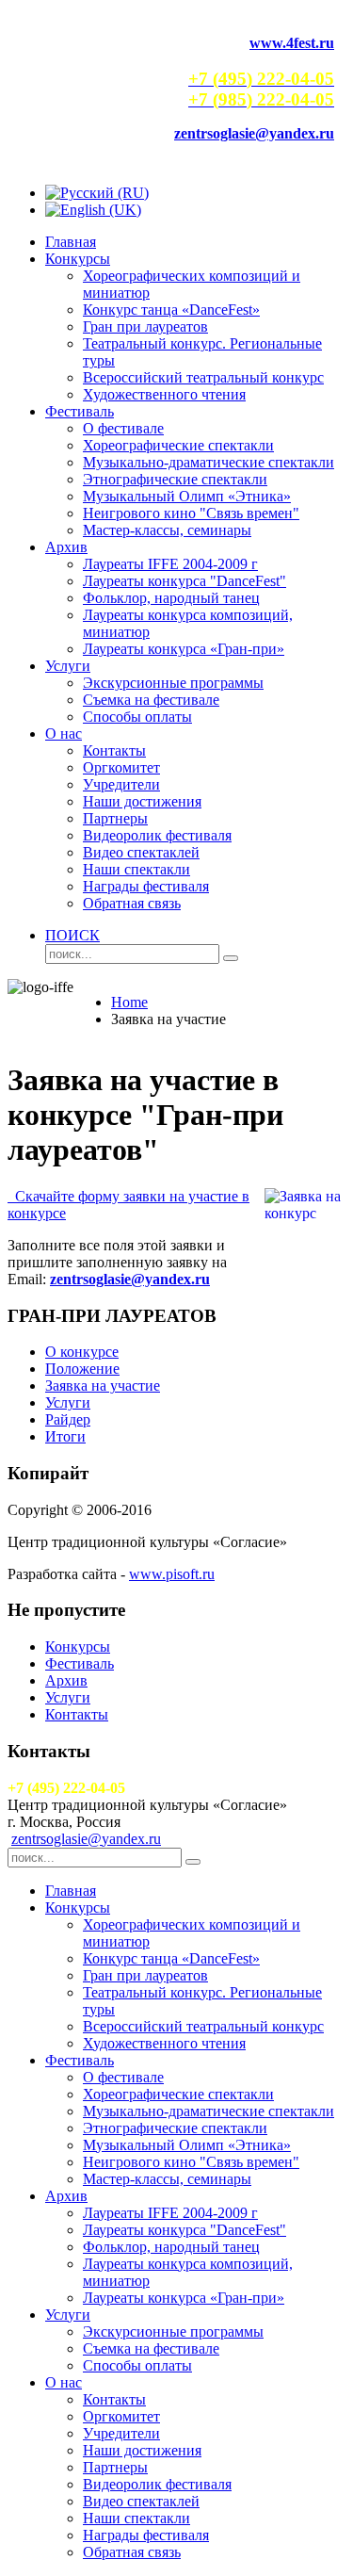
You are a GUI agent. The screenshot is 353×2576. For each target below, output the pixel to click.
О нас (64, 734)
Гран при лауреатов (145, 326)
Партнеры (115, 818)
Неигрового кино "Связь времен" (191, 513)
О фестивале (123, 428)
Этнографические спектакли (175, 479)
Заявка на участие (103, 1386)
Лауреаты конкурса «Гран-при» (184, 649)
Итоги (65, 1436)
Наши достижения (142, 801)
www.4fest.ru (292, 43)
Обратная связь (132, 903)
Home (129, 1002)
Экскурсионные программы (173, 683)
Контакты (114, 750)
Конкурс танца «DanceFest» (171, 310)
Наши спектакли (136, 869)
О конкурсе (82, 1352)
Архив (66, 547)
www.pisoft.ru (172, 1574)
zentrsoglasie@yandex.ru (86, 1839)
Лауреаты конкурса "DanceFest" (185, 581)
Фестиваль (80, 411)
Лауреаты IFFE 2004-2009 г (170, 564)
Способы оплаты (137, 717)
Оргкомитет (121, 767)
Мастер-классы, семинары (167, 530)
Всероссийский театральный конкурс (203, 377)
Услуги (68, 666)
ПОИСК (72, 935)
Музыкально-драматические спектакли (209, 462)
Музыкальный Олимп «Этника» (187, 496)
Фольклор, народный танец (171, 598)
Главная (71, 242)
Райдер (68, 1419)
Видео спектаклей (141, 852)
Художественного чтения (164, 394)
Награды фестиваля (146, 886)
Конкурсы (78, 259)
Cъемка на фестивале (151, 700)
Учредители (121, 784)
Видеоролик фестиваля (157, 835)
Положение (82, 1369)
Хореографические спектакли (178, 445)
